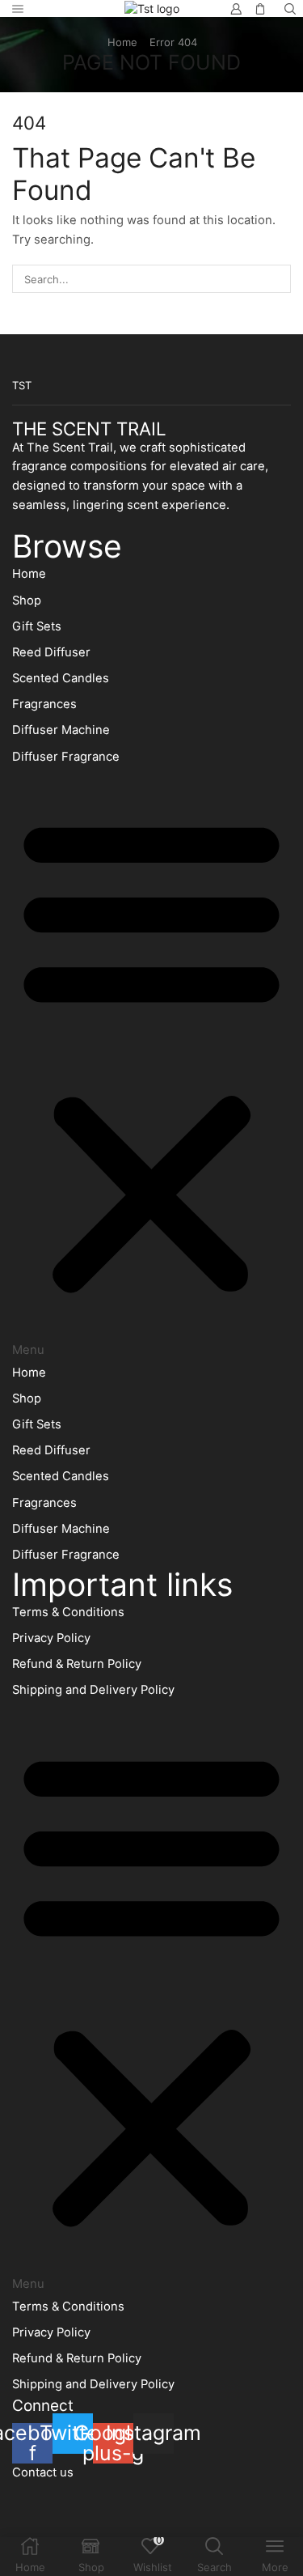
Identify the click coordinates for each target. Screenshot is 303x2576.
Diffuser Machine (61, 730)
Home (122, 42)
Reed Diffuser (51, 652)
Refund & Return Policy (77, 1664)
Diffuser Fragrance (66, 757)
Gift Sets (37, 626)
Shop (27, 601)
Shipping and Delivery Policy (93, 1690)
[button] (151, 1065)
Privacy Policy (51, 1638)
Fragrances (44, 704)
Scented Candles (61, 678)
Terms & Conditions (68, 1612)
